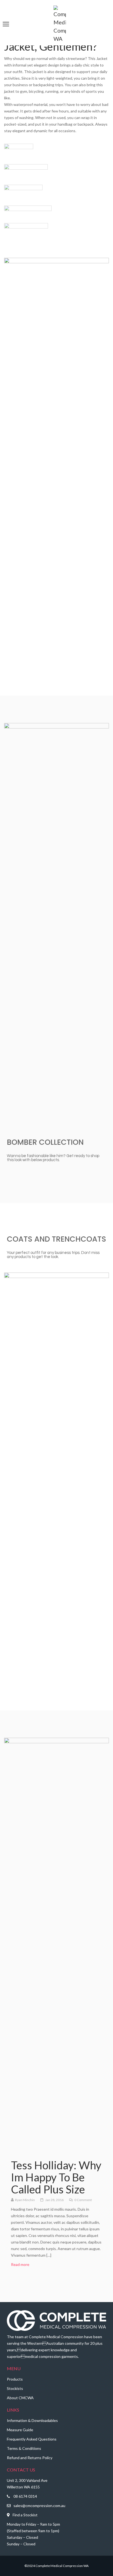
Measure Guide (20, 2430)
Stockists (15, 2388)
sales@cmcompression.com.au (39, 2506)
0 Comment (83, 2200)
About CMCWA (20, 2398)
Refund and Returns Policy (30, 2458)
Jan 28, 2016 (54, 2200)
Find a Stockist (25, 2515)
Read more (23, 2264)
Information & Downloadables (32, 2420)
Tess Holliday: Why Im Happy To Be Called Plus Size (56, 2177)
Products (15, 2379)
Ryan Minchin (25, 2200)
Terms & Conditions (24, 2448)
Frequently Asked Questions (32, 2439)
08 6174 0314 (25, 2496)
